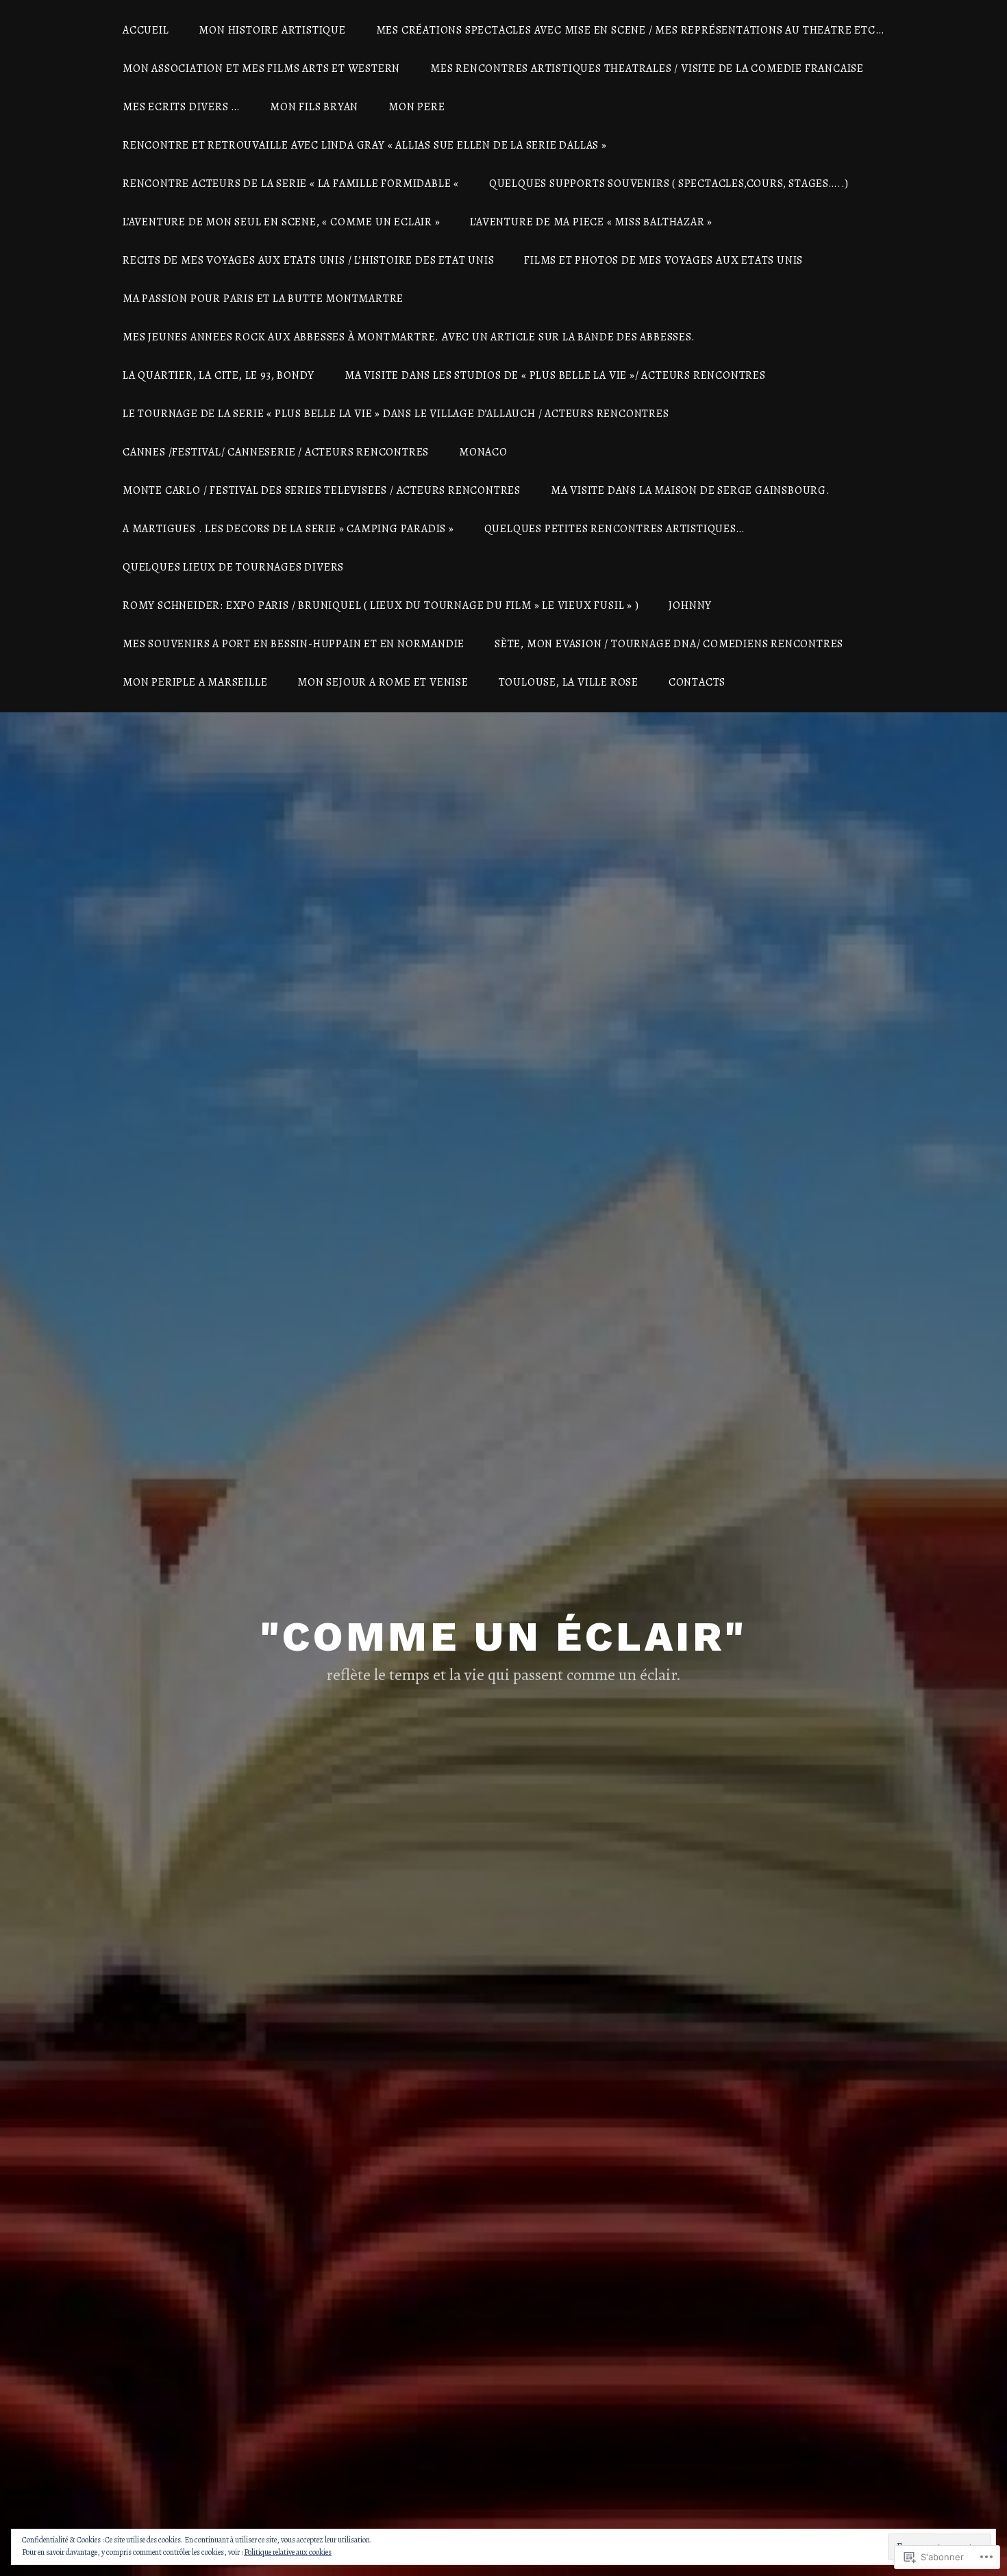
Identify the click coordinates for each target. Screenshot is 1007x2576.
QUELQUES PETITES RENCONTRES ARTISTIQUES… (614, 529)
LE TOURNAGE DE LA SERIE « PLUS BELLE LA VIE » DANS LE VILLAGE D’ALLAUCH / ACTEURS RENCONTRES (396, 414)
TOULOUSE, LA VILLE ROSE (569, 682)
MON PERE (417, 107)
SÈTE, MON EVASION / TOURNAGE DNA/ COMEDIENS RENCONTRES (669, 644)
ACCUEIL (146, 30)
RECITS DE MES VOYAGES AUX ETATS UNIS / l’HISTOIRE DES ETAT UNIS (308, 260)
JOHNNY (690, 605)
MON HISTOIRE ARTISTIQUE (272, 30)
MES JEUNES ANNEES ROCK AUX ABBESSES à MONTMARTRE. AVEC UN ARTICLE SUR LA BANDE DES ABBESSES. (409, 337)
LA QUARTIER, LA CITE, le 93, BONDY (219, 375)
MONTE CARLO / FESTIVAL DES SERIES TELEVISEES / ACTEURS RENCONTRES (322, 490)
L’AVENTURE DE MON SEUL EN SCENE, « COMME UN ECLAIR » (282, 222)
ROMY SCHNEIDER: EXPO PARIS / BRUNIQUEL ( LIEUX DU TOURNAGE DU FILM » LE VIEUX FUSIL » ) (381, 605)
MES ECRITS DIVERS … (181, 107)
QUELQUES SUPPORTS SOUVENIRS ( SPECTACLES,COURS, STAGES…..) (669, 184)
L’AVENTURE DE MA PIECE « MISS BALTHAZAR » (591, 222)
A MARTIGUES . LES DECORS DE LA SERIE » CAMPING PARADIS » (288, 529)
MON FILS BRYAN (314, 107)
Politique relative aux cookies (288, 2552)
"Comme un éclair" (503, 1637)
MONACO (483, 452)
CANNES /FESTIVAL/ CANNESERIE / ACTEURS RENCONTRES (276, 452)
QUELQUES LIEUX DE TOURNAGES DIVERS (233, 567)
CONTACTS (697, 682)
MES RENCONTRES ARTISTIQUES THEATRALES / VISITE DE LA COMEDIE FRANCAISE (647, 68)
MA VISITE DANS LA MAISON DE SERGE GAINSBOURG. (691, 490)
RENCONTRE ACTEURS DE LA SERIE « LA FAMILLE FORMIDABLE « (291, 184)
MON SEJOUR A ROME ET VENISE (383, 682)
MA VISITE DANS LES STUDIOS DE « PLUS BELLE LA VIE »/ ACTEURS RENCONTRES (555, 375)
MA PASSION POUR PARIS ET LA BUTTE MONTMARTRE (263, 299)
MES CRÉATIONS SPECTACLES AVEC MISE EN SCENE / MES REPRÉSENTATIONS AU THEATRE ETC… (630, 30)
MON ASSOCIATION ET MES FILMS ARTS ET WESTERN (261, 68)
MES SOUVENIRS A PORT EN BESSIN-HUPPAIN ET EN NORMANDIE (294, 644)
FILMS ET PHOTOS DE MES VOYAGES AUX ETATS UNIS (663, 260)
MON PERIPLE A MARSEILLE (195, 682)
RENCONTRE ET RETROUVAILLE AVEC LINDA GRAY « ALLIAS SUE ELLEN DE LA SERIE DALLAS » (365, 145)
